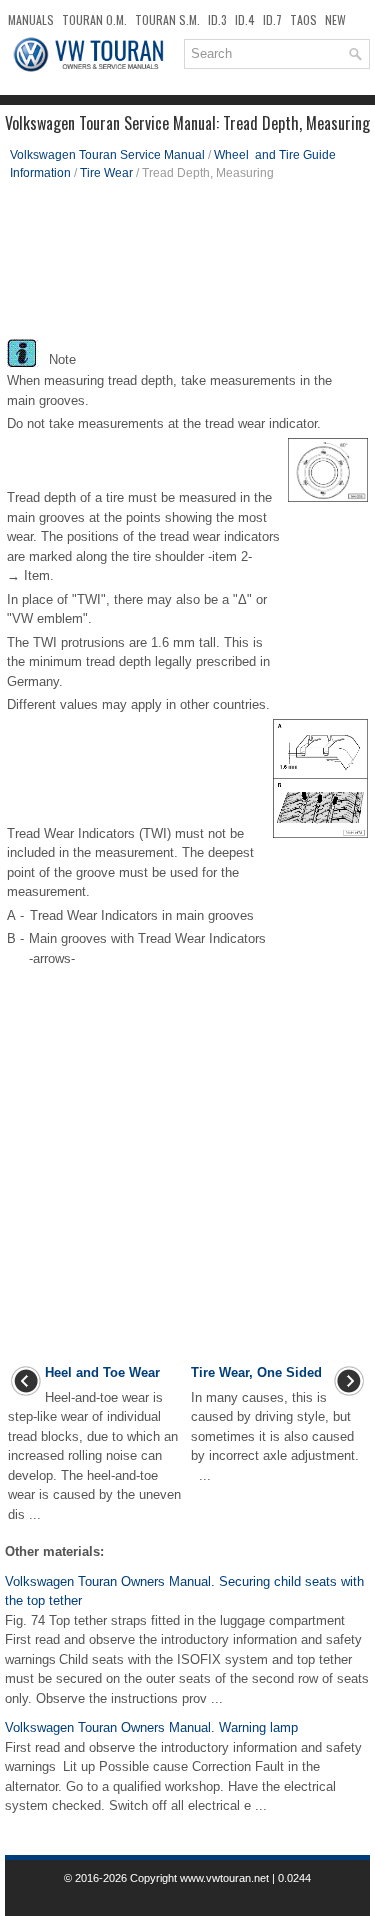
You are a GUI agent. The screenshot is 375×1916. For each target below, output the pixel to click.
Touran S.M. (167, 19)
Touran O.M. (94, 19)
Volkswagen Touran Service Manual (107, 155)
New (335, 19)
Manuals (31, 19)
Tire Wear (106, 173)
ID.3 (217, 19)
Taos (303, 19)
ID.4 (245, 19)
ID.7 (272, 19)
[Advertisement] (187, 267)
